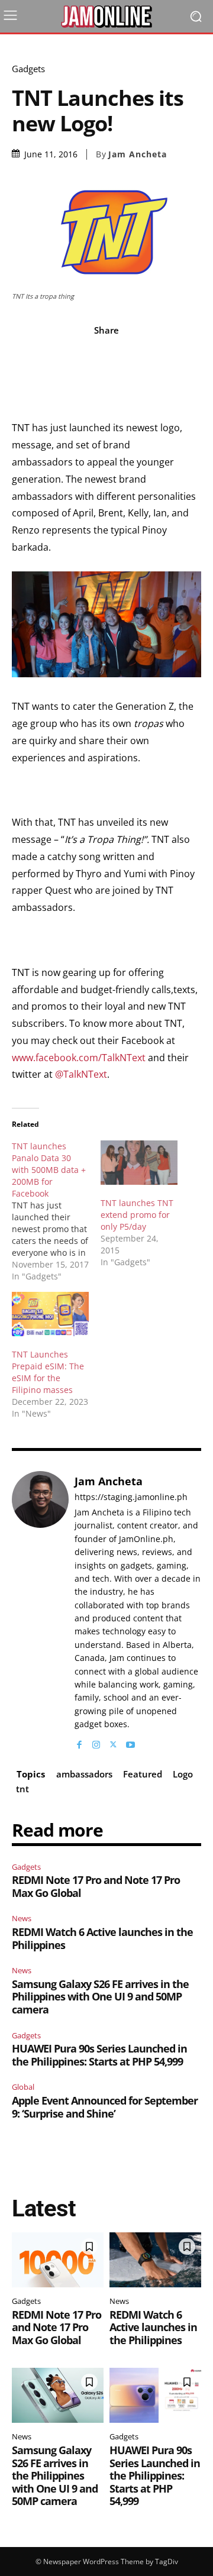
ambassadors (84, 1774)
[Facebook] (79, 1742)
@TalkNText (81, 1074)
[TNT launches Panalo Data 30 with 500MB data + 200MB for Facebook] (56, 1211)
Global (23, 2087)
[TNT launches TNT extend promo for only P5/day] (139, 1162)
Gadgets (28, 69)
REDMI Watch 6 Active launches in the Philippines (102, 1938)
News (22, 1918)
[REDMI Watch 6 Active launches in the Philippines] (155, 2260)
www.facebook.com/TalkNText (79, 1058)
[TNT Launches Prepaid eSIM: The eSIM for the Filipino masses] (50, 1314)
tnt (22, 1789)
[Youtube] (130, 1742)
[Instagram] (96, 1742)
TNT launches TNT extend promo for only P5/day (137, 1215)
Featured (143, 1774)
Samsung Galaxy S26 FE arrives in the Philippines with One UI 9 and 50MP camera (100, 1997)
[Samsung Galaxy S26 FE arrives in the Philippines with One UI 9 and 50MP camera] (58, 2395)
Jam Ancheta (138, 154)
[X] (113, 1742)
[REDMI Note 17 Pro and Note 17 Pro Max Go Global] (58, 2260)
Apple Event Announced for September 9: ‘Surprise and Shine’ (105, 2107)
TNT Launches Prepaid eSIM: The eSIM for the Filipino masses (48, 1372)
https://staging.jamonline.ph (131, 1497)
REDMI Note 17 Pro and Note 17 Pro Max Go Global (96, 1886)
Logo (183, 1774)
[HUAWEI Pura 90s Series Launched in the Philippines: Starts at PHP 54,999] (155, 2395)
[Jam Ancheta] (40, 1611)
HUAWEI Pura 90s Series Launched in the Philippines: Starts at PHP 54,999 (99, 2055)
